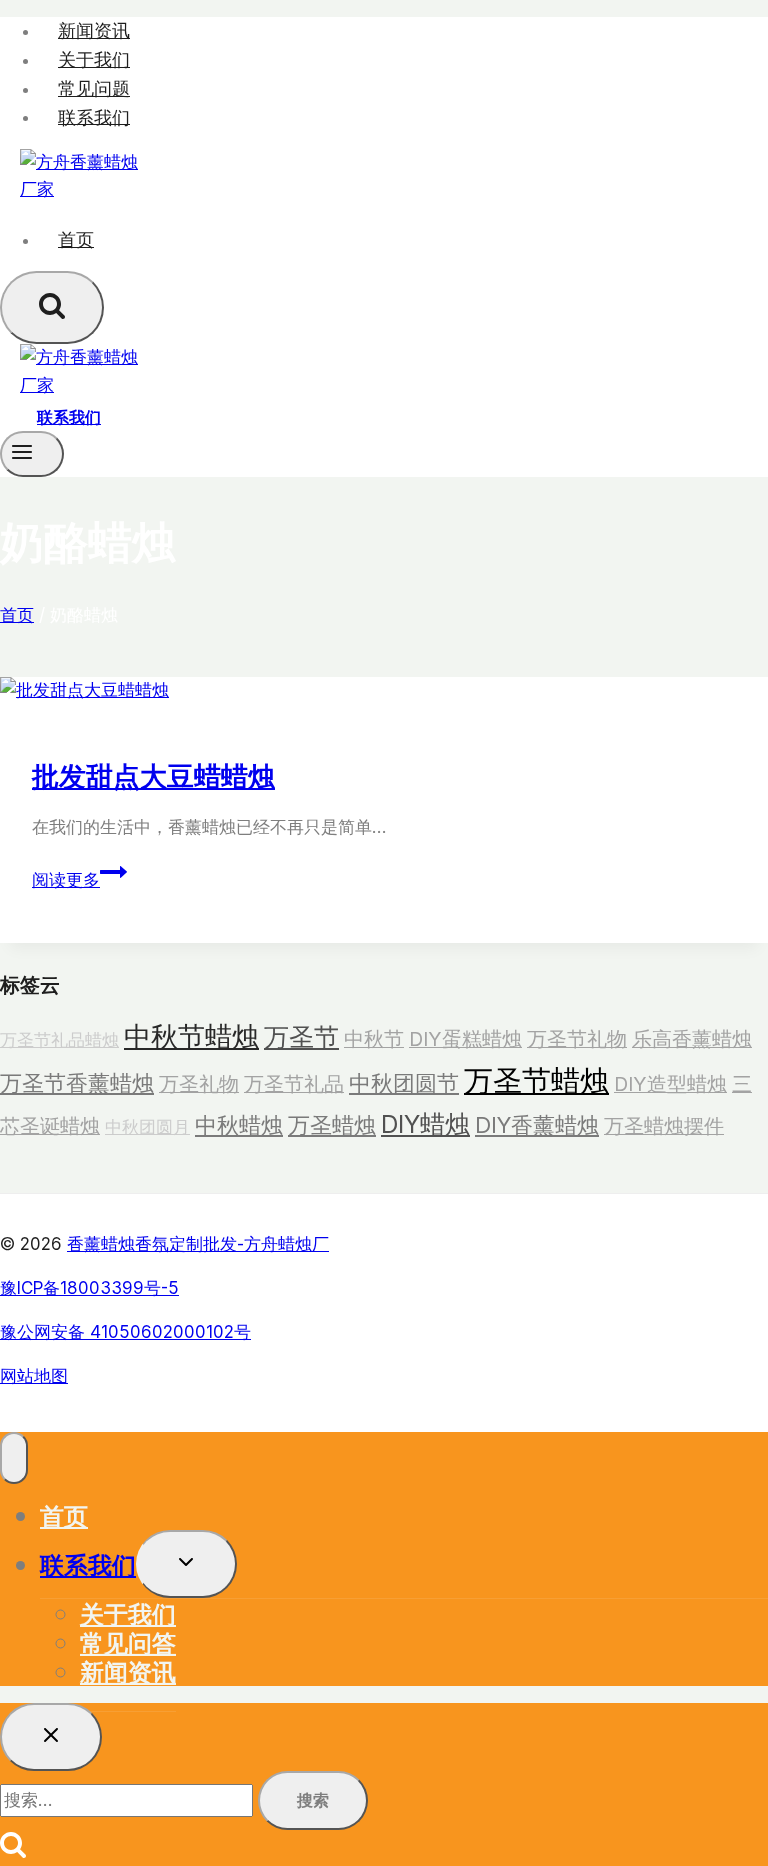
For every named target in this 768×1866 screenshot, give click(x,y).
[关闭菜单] (14, 1458)
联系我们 (94, 116)
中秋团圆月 (147, 1126)
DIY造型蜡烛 (670, 1084)
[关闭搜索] (51, 1737)
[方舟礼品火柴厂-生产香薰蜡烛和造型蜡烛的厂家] (80, 189)
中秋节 (374, 1039)
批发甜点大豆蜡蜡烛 (153, 775)
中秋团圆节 (404, 1083)
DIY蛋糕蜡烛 (465, 1039)
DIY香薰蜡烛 (537, 1125)
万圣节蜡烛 (536, 1080)
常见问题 (94, 88)
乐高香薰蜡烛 (692, 1039)
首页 (76, 239)
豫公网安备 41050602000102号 (125, 1332)
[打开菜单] (32, 454)
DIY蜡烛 (425, 1124)
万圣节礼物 (577, 1039)
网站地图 (34, 1376)
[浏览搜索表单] (52, 307)
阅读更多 (74, 880)
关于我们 (94, 59)
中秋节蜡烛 (191, 1036)
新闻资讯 (94, 30)
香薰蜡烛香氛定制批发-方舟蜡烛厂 (198, 1244)
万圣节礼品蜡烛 (59, 1039)
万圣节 (301, 1037)
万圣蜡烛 (332, 1125)
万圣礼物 (199, 1084)
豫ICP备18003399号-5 (89, 1288)
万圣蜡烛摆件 (664, 1126)
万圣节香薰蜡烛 (77, 1083)
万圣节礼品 (294, 1084)
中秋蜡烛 (239, 1125)
